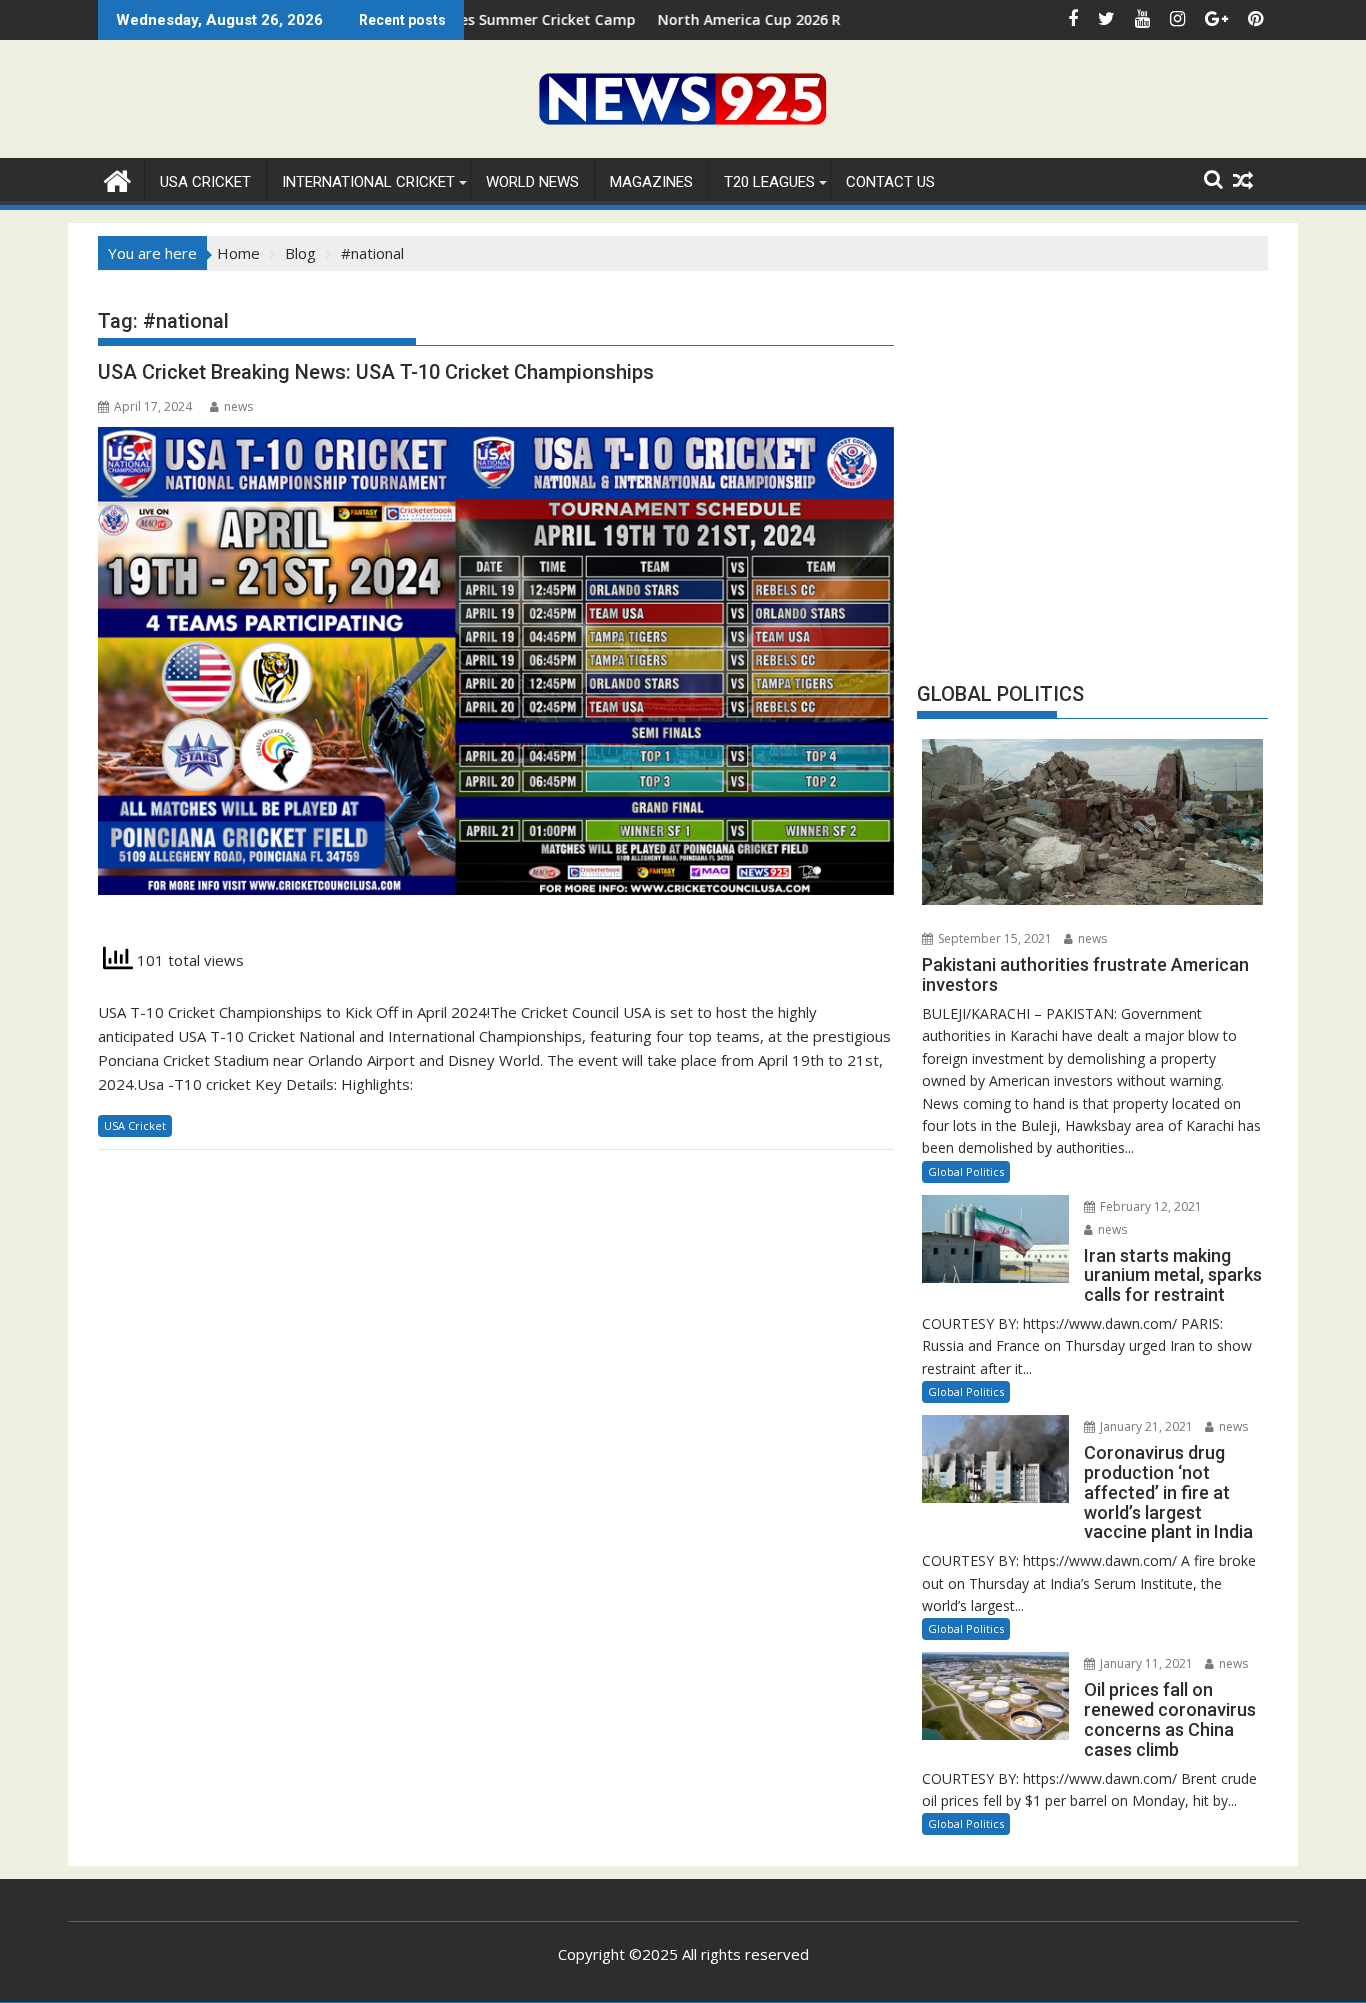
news (238, 406)
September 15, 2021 (993, 938)
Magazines (651, 182)
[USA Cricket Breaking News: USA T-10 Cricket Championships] (496, 672)
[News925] (117, 178)
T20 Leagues (769, 182)
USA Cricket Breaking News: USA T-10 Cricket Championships (376, 372)
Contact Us (890, 182)
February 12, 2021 (1149, 1206)
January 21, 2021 (1145, 1426)
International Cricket (368, 182)
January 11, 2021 (1145, 1663)
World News (532, 182)
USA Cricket (205, 182)
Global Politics (966, 1171)
